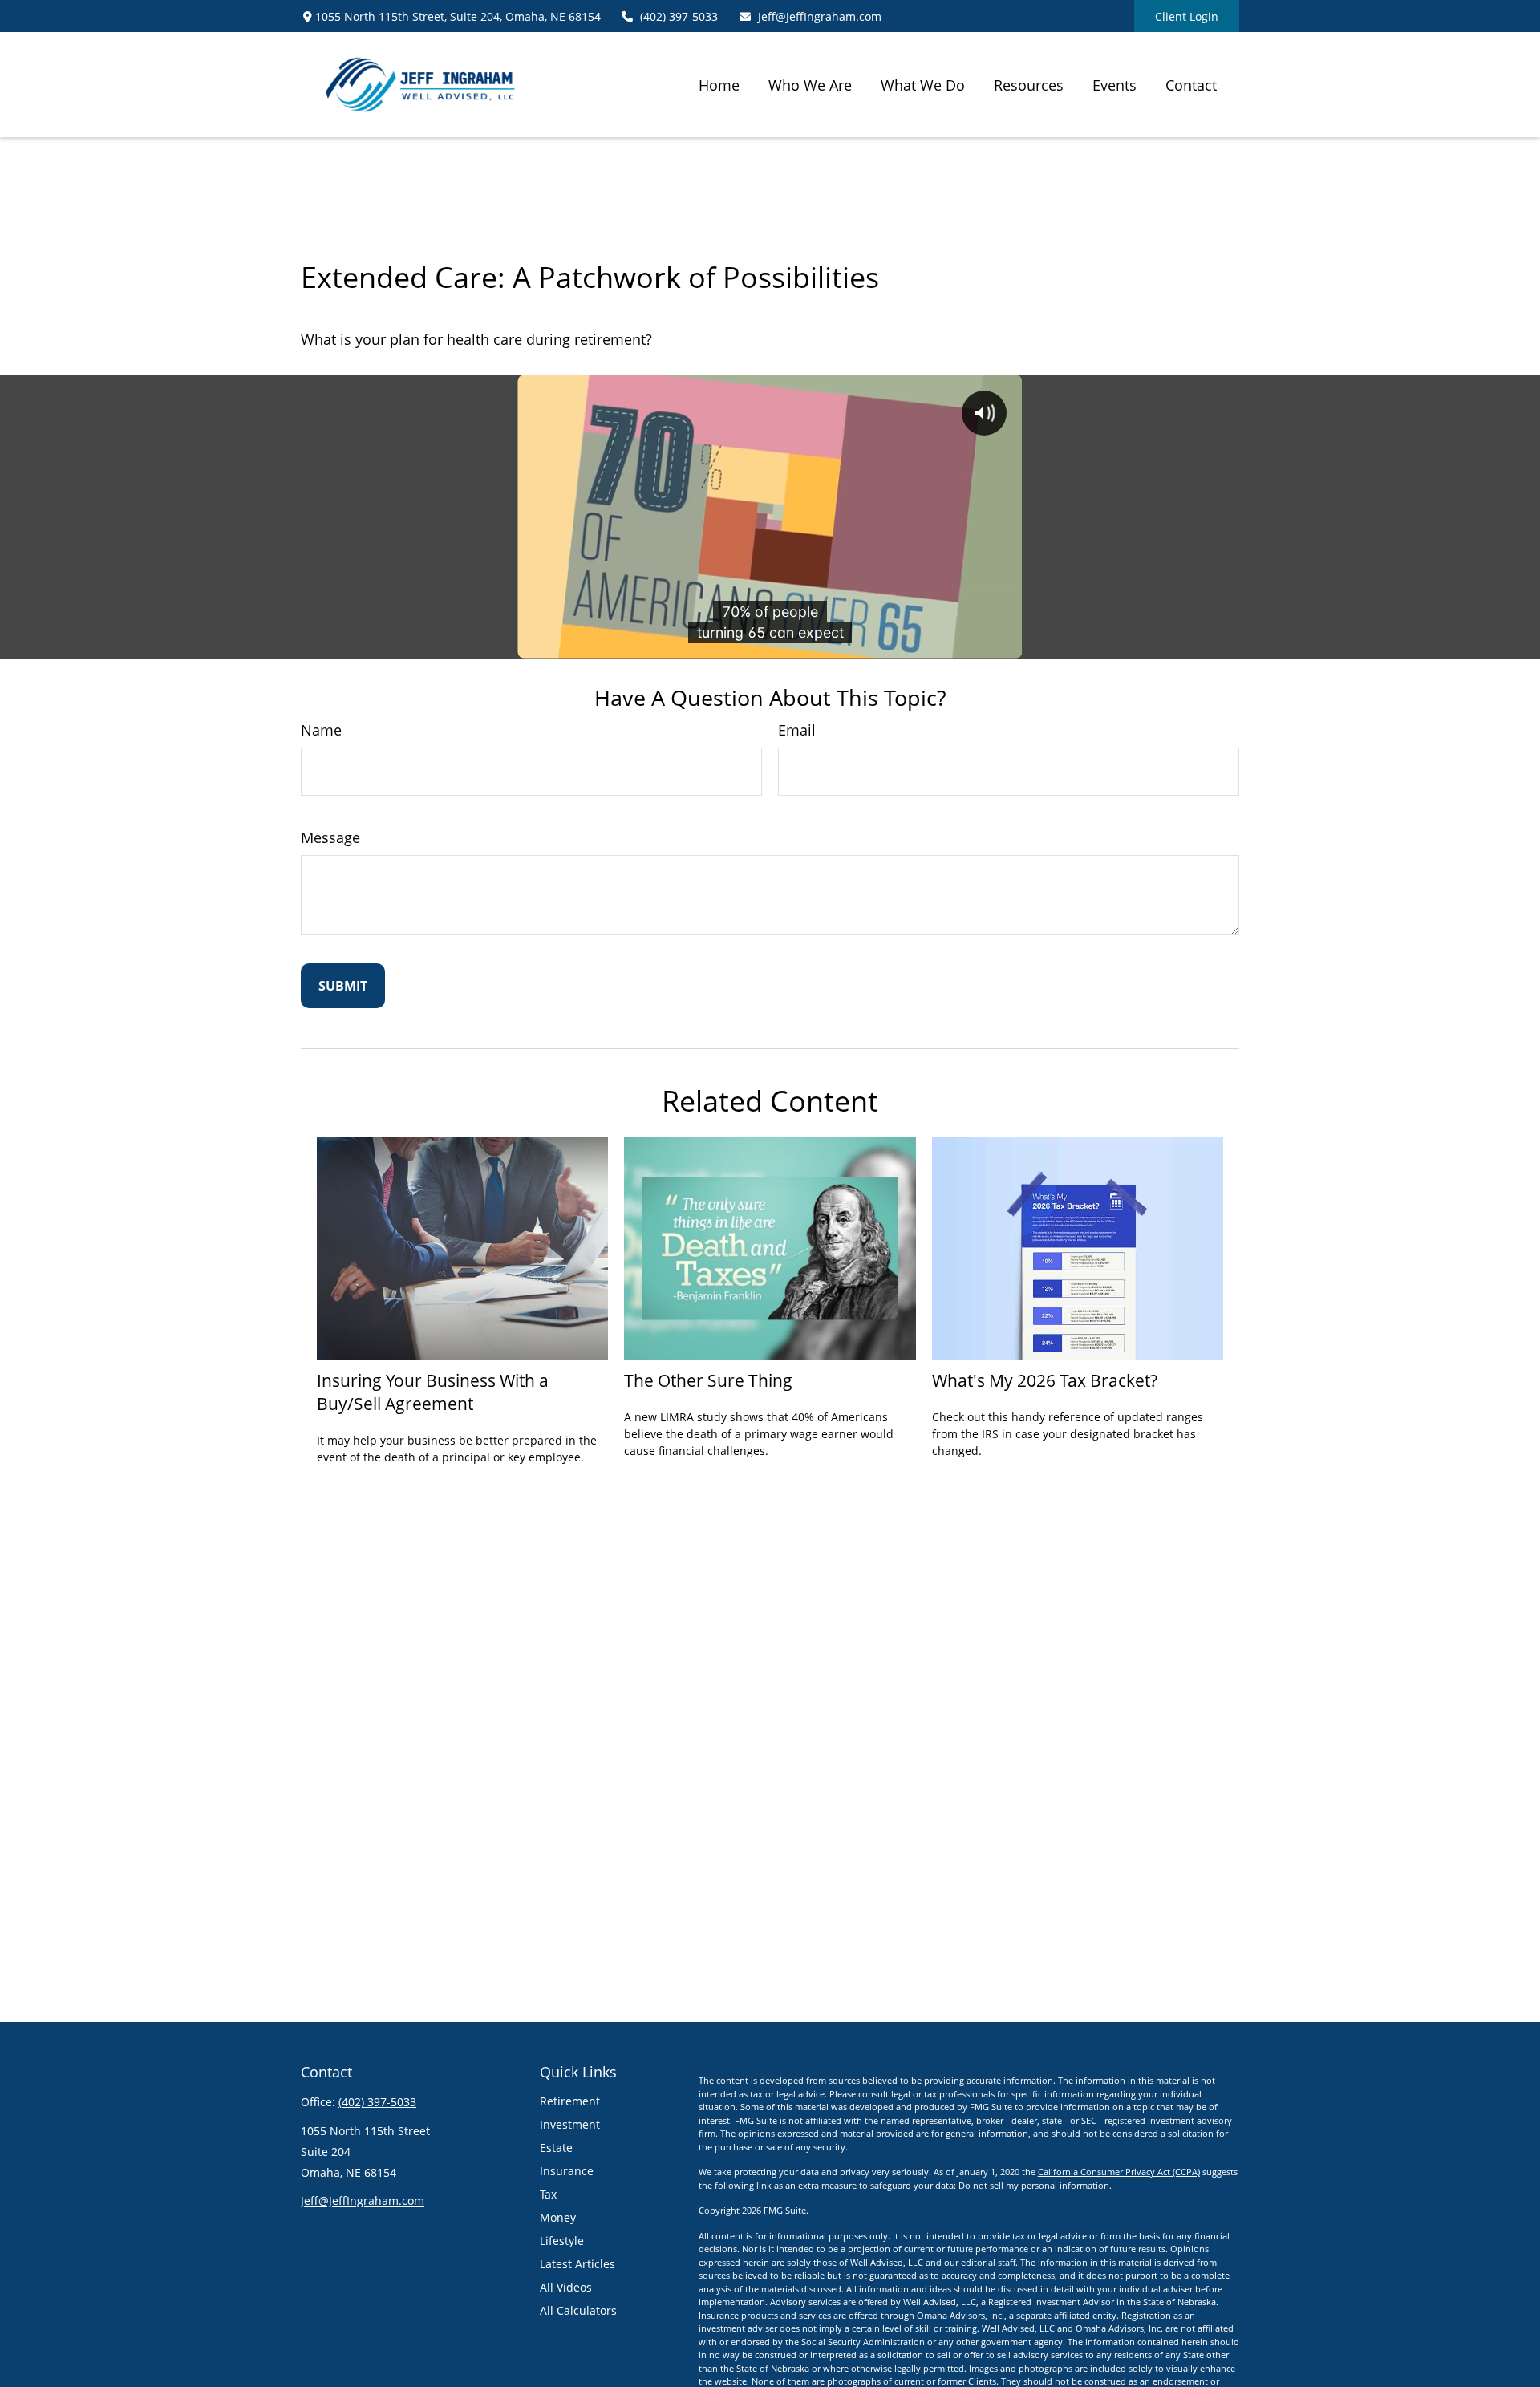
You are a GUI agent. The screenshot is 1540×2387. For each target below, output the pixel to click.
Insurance (567, 2171)
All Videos (566, 2287)
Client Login (1187, 16)
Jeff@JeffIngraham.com (820, 16)
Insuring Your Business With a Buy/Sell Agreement (433, 1392)
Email (797, 730)
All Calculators (578, 2310)
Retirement (570, 2101)
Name (321, 730)
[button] (719, 84)
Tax (548, 2194)
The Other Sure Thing (708, 1380)
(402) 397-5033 (679, 16)
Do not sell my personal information (1034, 2185)
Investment (570, 2124)
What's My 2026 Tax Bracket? (1045, 1380)
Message (330, 837)
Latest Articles (577, 2264)
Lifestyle (562, 2241)
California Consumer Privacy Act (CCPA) (1119, 2172)
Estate (556, 2148)
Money (558, 2217)
